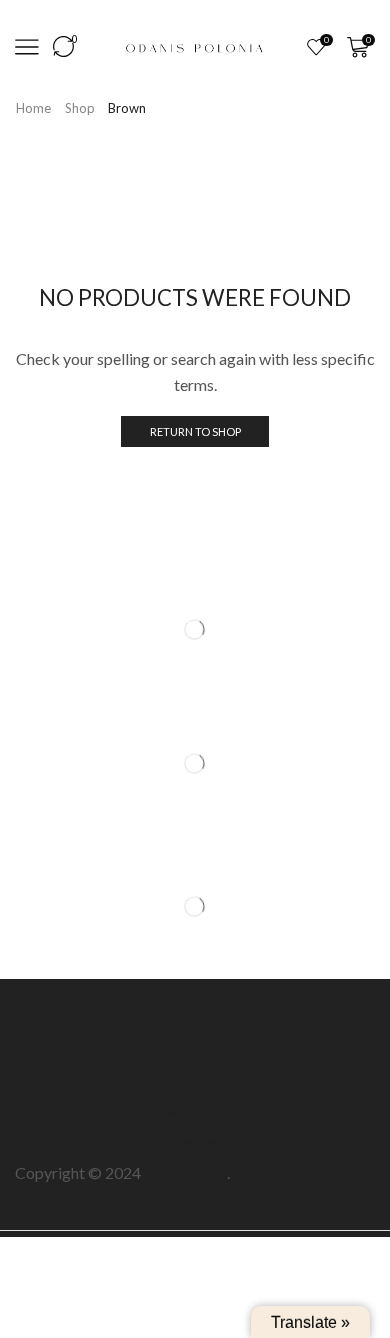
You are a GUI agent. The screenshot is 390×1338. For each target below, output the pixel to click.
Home (33, 108)
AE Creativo (185, 1172)
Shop (80, 108)
